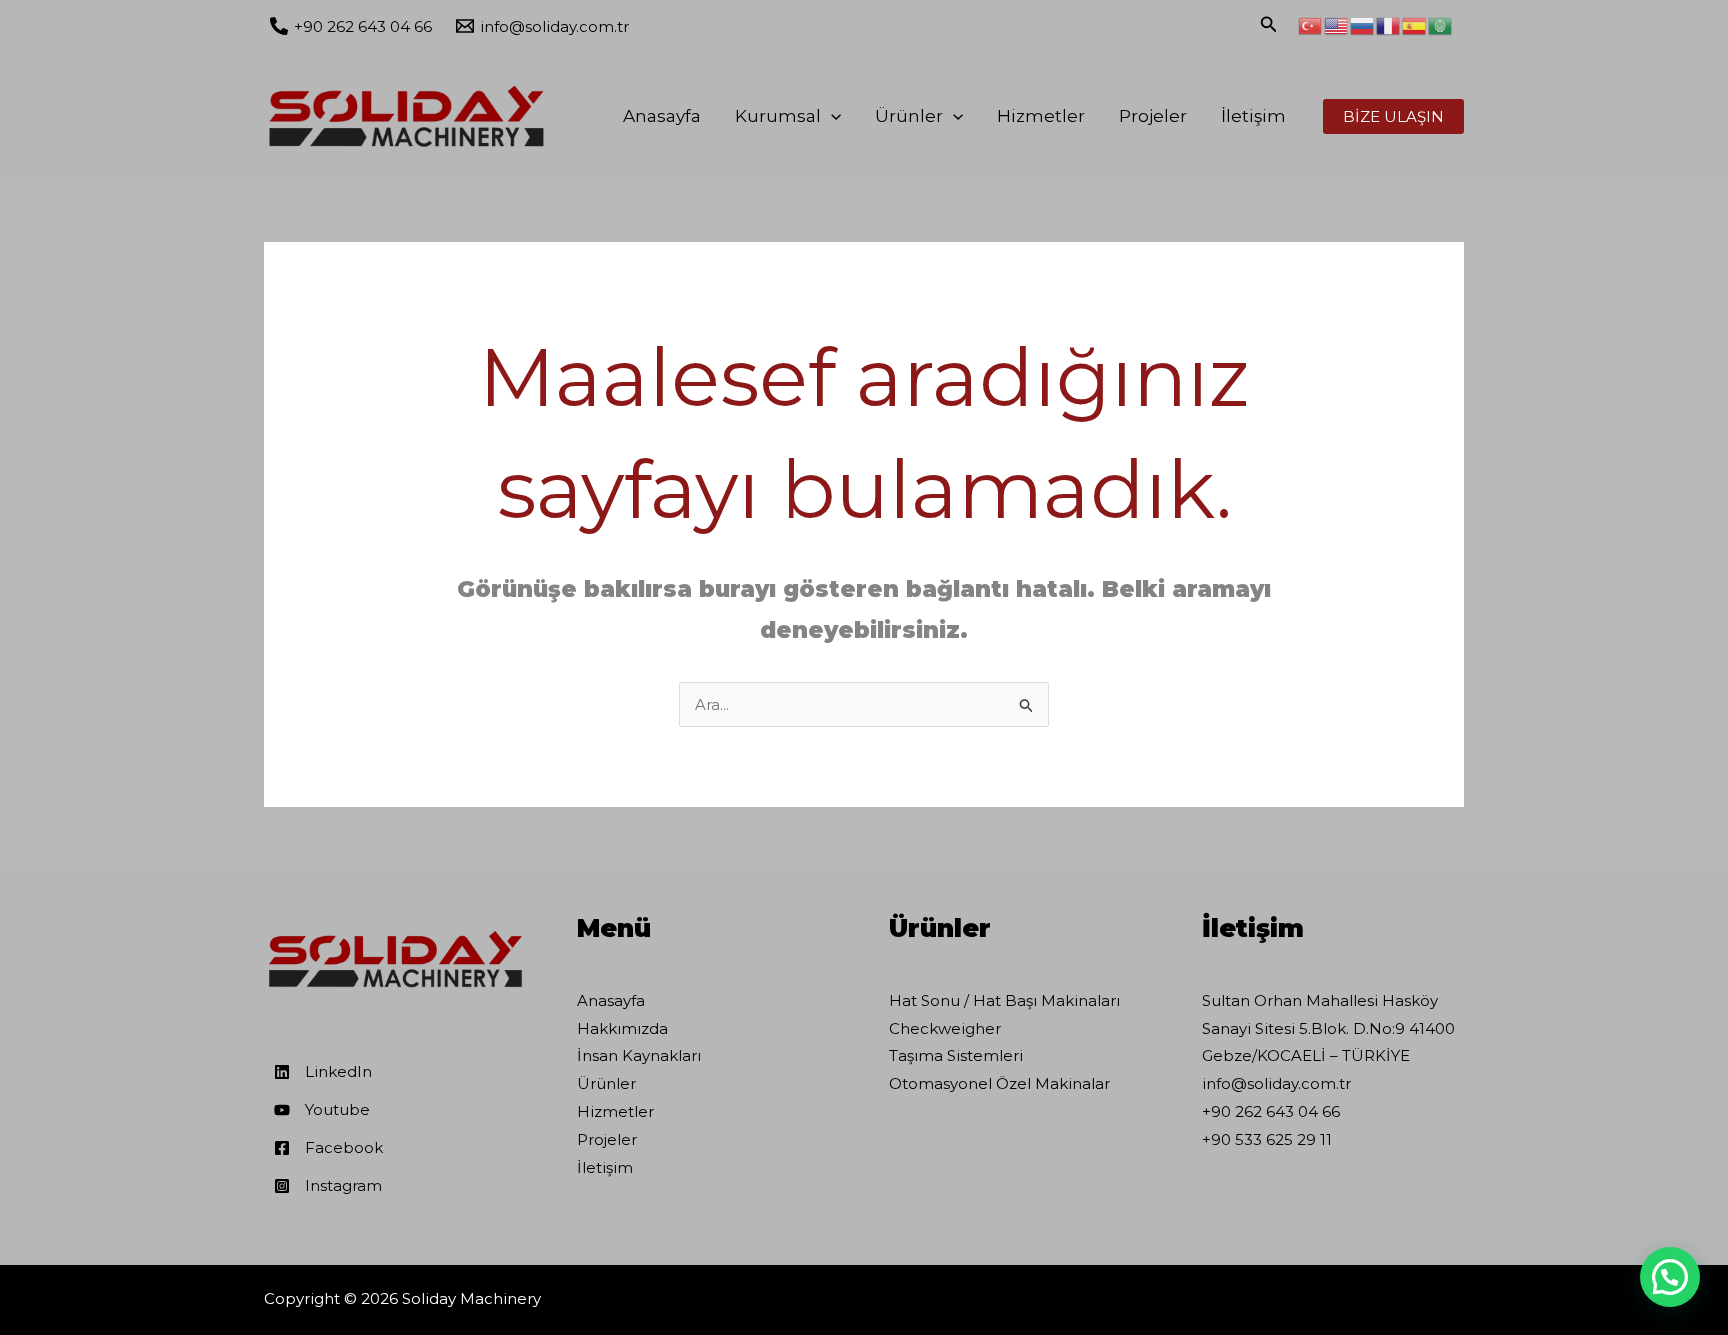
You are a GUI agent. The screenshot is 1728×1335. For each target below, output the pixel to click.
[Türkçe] (1311, 24)
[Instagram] (328, 1186)
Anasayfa (662, 116)
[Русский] (1363, 24)
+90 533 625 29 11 (1267, 1139)
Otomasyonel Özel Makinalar (999, 1083)
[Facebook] (328, 1148)
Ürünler (909, 116)
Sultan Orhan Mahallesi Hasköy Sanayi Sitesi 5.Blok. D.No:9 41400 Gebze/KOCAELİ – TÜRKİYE (1328, 1028)
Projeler (1153, 116)
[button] (1670, 1277)
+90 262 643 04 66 (1271, 1111)
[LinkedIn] (323, 1072)
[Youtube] (322, 1110)
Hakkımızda (622, 1028)
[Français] (1389, 24)
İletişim (1253, 116)
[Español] (1415, 24)
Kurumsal (778, 116)
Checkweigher (945, 1028)
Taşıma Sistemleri (956, 1055)
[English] (1337, 24)
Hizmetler (1041, 116)
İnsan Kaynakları (639, 1055)
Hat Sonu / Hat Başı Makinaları (1004, 1000)
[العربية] (1441, 24)
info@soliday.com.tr (1276, 1083)
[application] (831, 116)
